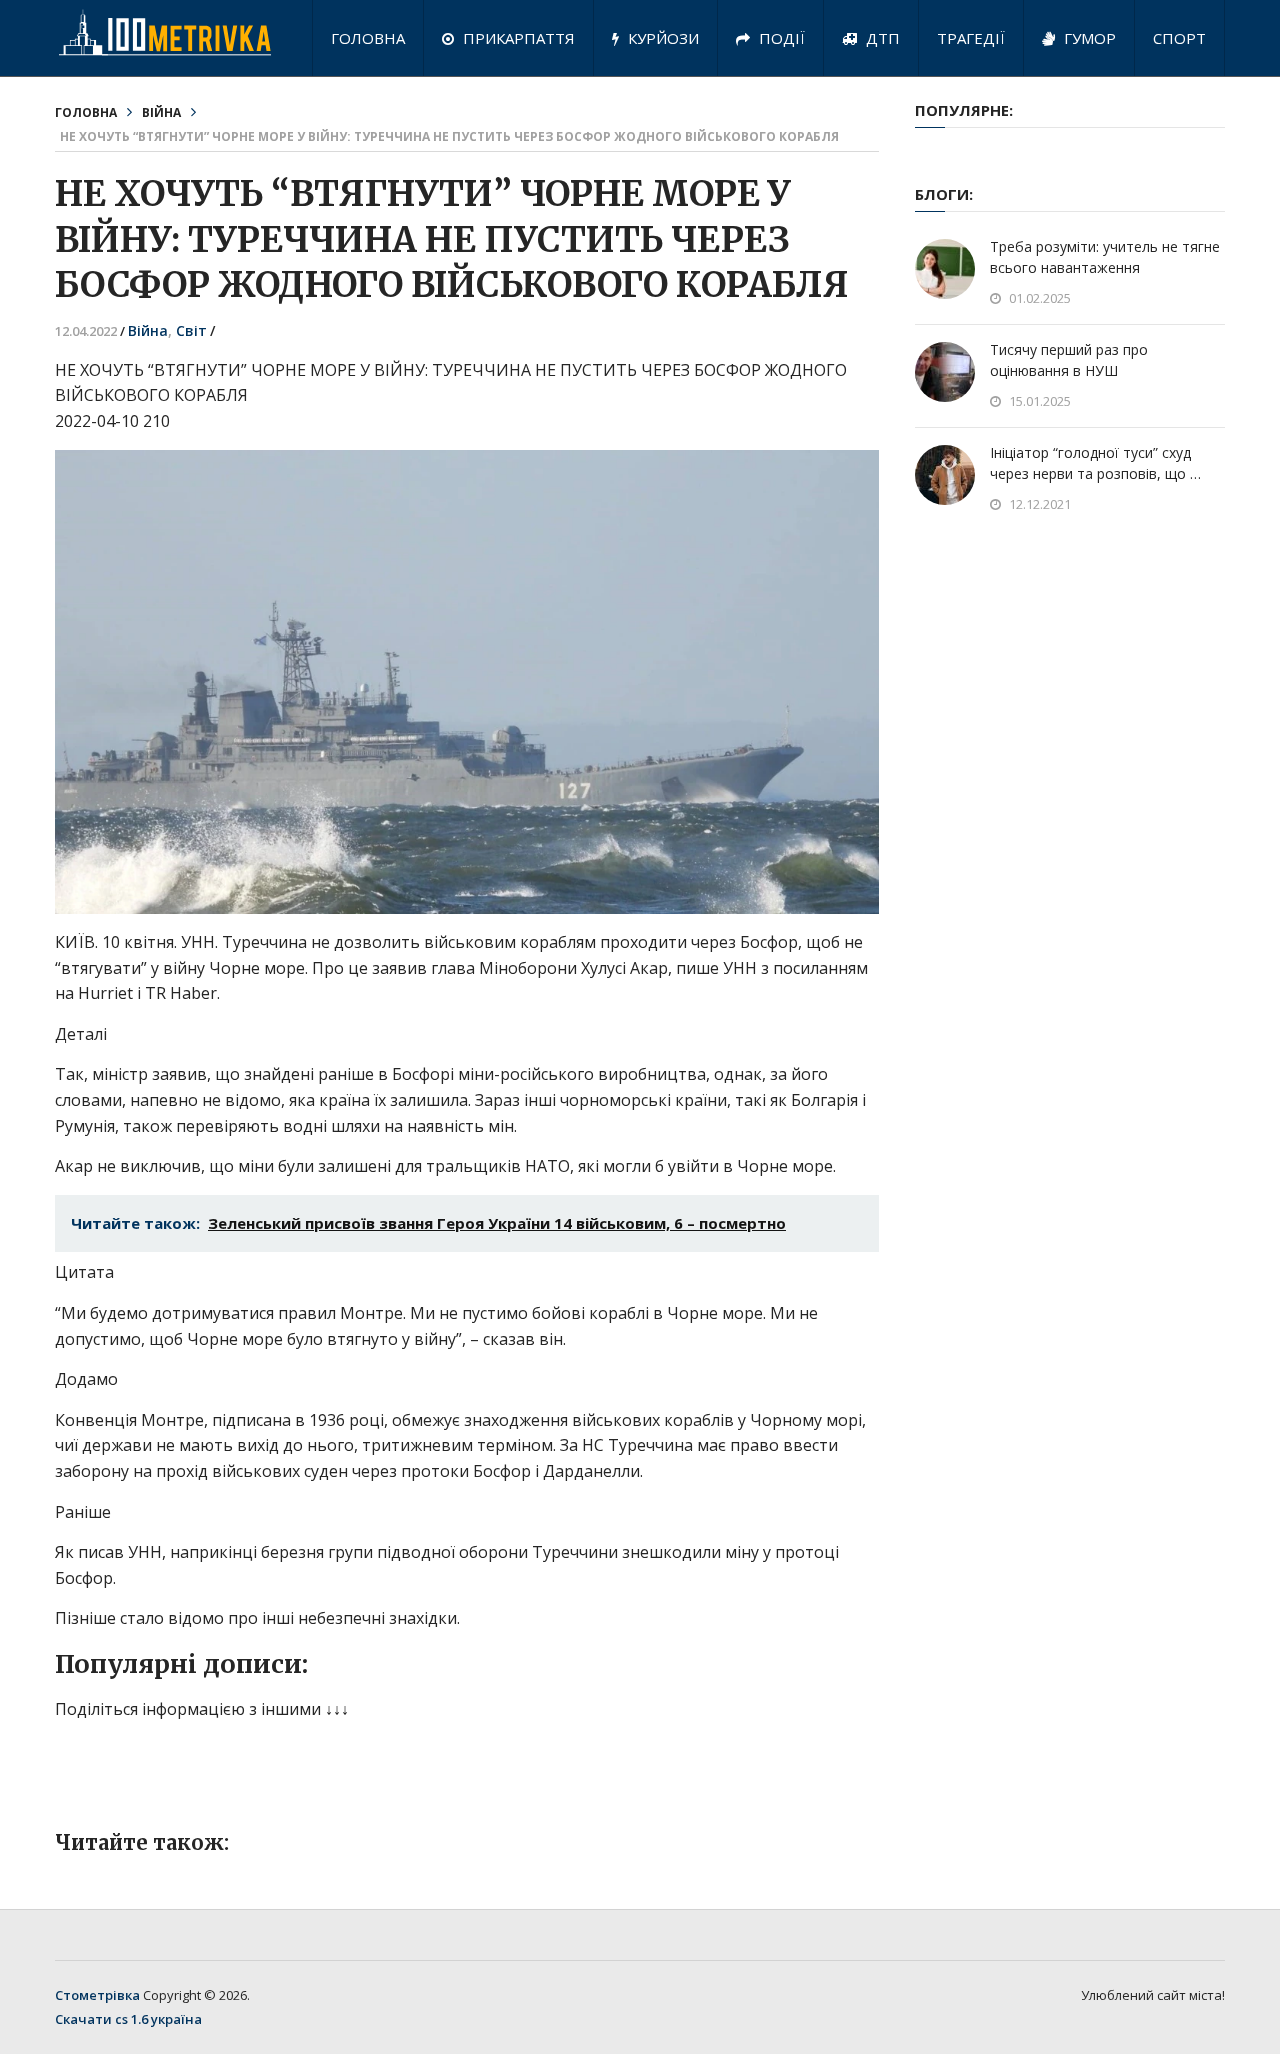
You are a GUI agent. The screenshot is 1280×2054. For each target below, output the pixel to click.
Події (780, 38)
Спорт (1179, 38)
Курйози (661, 38)
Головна (368, 38)
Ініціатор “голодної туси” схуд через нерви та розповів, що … (1095, 463)
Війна (161, 112)
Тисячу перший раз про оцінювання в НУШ (1069, 360)
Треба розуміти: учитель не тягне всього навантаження (1105, 257)
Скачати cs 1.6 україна (128, 2019)
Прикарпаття (517, 38)
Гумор (1088, 38)
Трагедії (971, 38)
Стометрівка (97, 1995)
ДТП (881, 38)
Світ (191, 330)
